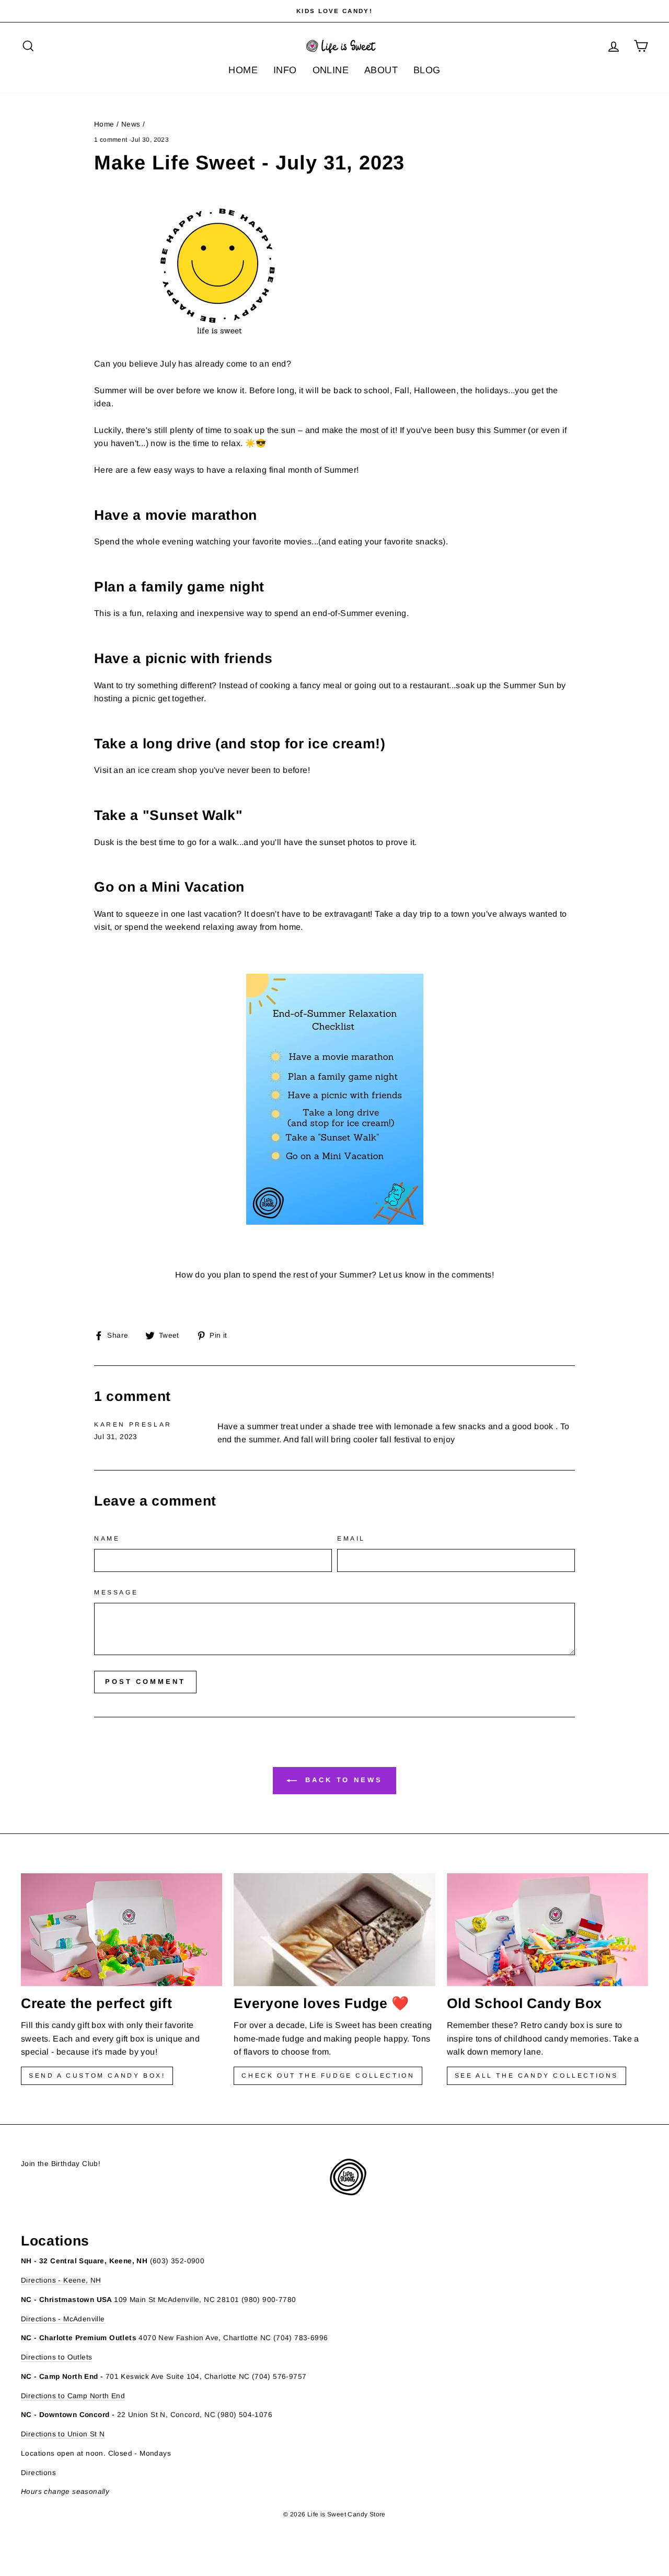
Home (104, 124)
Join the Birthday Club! (61, 2164)
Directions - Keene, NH (61, 2280)
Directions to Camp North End (73, 2396)
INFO (285, 70)
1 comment (112, 140)
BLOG (427, 70)
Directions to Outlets (56, 2357)
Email (351, 1538)
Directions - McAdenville (63, 2319)
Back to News (342, 1780)
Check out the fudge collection (328, 2076)
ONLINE (331, 70)
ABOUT (381, 70)
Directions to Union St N (63, 2434)
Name (107, 1538)
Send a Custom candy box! (97, 2076)
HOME (243, 70)
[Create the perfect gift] (122, 1930)
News (131, 124)
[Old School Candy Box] (547, 1930)
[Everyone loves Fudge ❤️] (334, 1930)
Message (116, 1592)
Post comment (145, 1682)
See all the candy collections (537, 2076)
